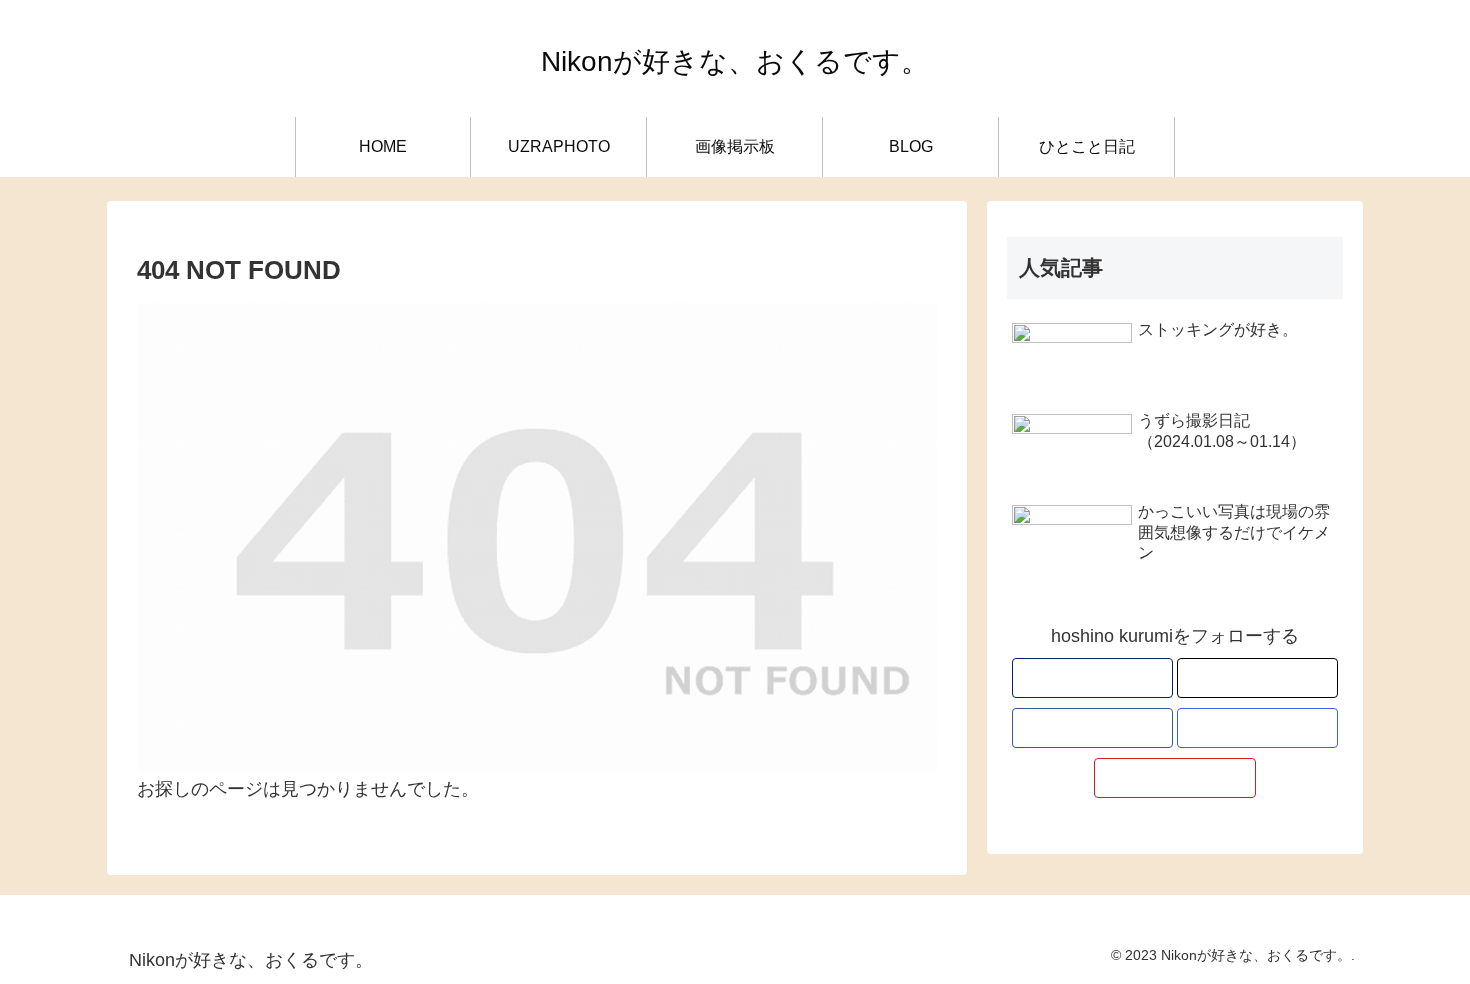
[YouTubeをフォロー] (1174, 778)
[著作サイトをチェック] (1092, 678)
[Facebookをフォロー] (1092, 728)
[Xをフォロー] (1257, 678)
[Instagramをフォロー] (1257, 728)
